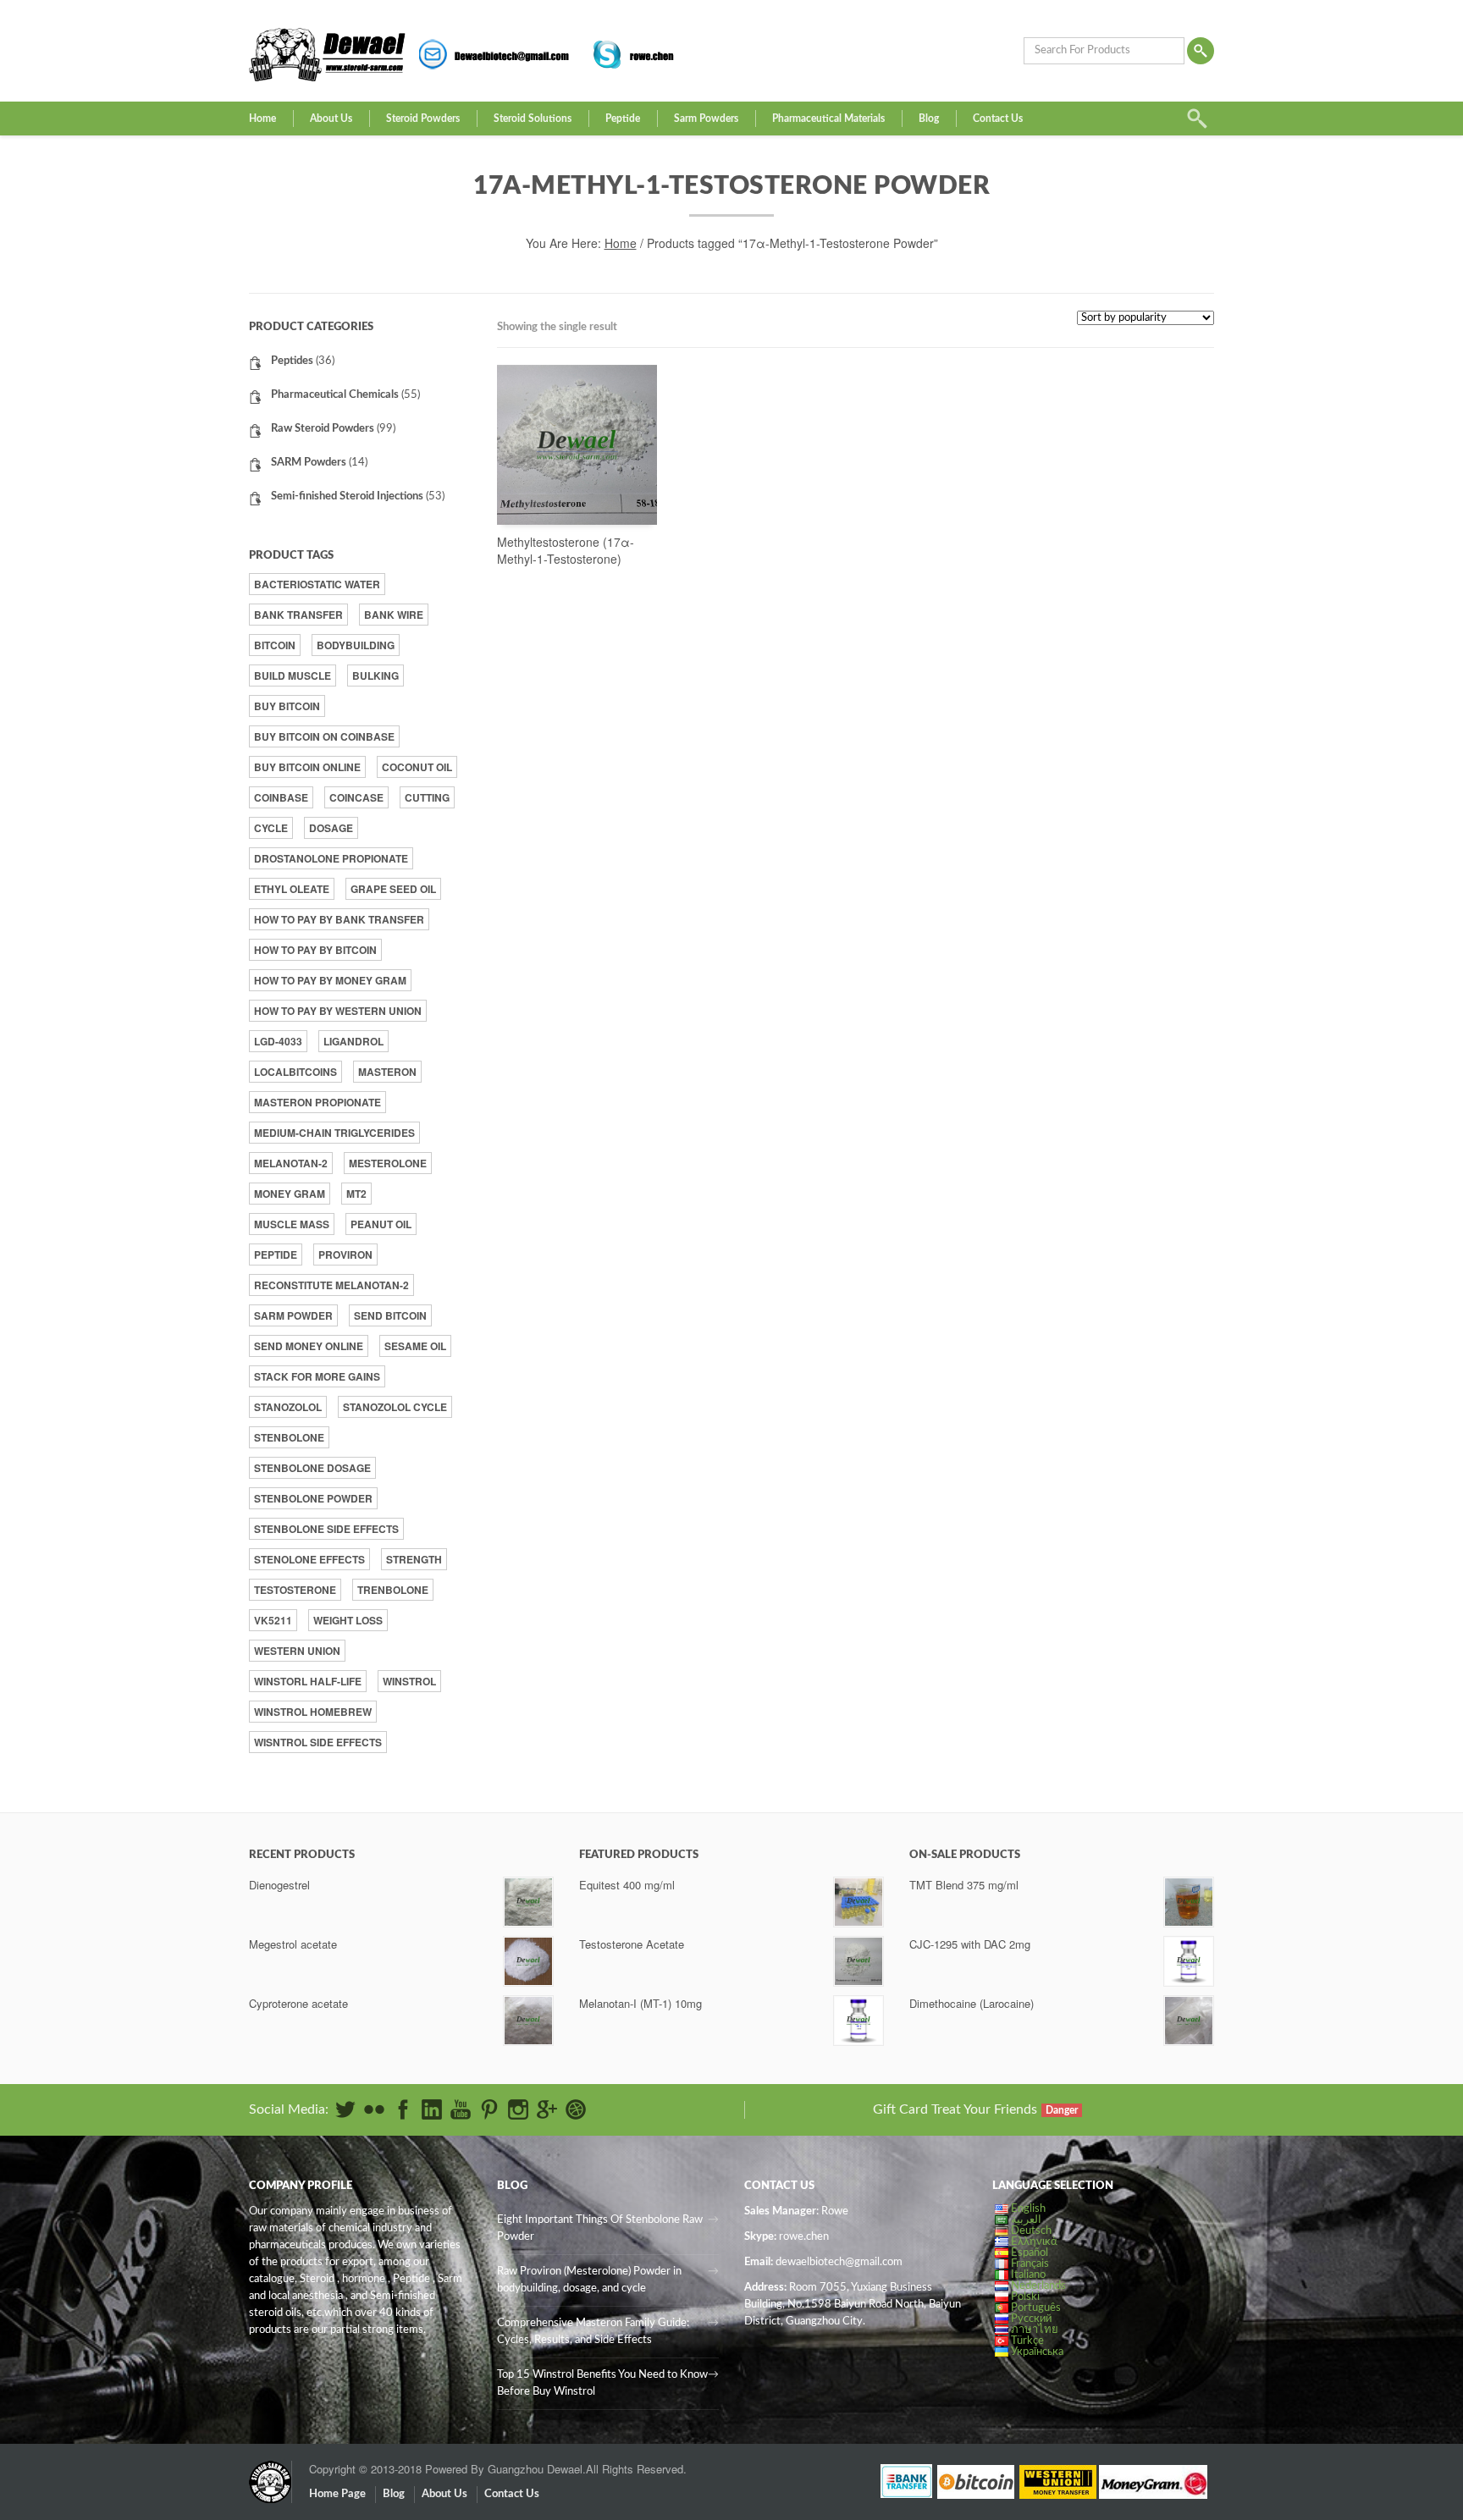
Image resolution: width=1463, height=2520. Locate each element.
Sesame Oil (415, 1346)
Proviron (345, 1254)
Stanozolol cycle (395, 1407)
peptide (276, 1254)
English (1028, 2209)
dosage (331, 828)
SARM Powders (309, 463)
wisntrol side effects (318, 1742)
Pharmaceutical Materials (828, 119)
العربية (1026, 2220)
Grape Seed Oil (393, 889)
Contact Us (998, 119)
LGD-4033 (278, 1041)
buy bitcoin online (307, 767)
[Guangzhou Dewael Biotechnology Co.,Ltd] (270, 2473)
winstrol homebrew (313, 1712)
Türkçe (1027, 2341)
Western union (297, 1651)
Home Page (337, 2494)
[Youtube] (461, 2109)
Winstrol (409, 1681)
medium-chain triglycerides (334, 1133)
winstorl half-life (308, 1681)
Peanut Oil (381, 1224)
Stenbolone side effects (326, 1529)
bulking (375, 675)
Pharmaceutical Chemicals (335, 395)
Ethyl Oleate (292, 889)
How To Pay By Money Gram (330, 980)
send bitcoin (390, 1315)
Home (262, 119)
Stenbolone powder (313, 1498)
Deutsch (1031, 2231)
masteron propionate (317, 1102)
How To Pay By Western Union (338, 1011)
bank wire (394, 615)
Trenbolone (393, 1590)
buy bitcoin (287, 706)
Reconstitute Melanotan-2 (331, 1285)
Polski (1025, 2297)
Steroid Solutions (533, 119)
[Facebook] (403, 2109)
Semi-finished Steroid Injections (347, 496)
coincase (356, 797)
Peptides (292, 361)
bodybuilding (356, 645)
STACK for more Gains (317, 1376)
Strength (414, 1559)
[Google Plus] (547, 2109)
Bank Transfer (298, 615)
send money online (309, 1346)
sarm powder (293, 1315)
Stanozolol (288, 1407)
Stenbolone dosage (312, 1468)
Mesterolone (388, 1163)
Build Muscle (293, 675)
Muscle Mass (292, 1224)
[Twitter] (345, 2109)
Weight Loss (348, 1620)
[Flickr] (374, 2109)
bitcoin (275, 645)
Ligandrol (353, 1041)
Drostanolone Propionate (331, 858)
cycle (271, 828)
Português (1036, 2308)
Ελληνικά (1034, 2242)
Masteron (387, 1072)
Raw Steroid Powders (323, 429)
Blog (929, 119)
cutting (427, 797)
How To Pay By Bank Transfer (339, 919)
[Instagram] (518, 2109)
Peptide (623, 119)
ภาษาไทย (1035, 2330)
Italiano (1028, 2275)
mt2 (356, 1194)
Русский (1031, 2319)
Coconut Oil (417, 767)
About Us (331, 119)
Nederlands (1038, 2286)
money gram (290, 1194)
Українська (1037, 2352)
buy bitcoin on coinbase (324, 736)
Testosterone (295, 1590)
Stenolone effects (309, 1559)
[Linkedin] (432, 2109)
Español (1030, 2253)
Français (1030, 2264)
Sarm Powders (706, 119)
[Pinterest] (489, 2109)
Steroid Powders (423, 119)
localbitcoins (295, 1072)
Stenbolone (289, 1437)
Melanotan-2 (291, 1163)
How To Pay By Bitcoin (315, 950)
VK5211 (273, 1620)
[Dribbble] (576, 2109)
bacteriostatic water (317, 584)
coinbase (281, 797)
